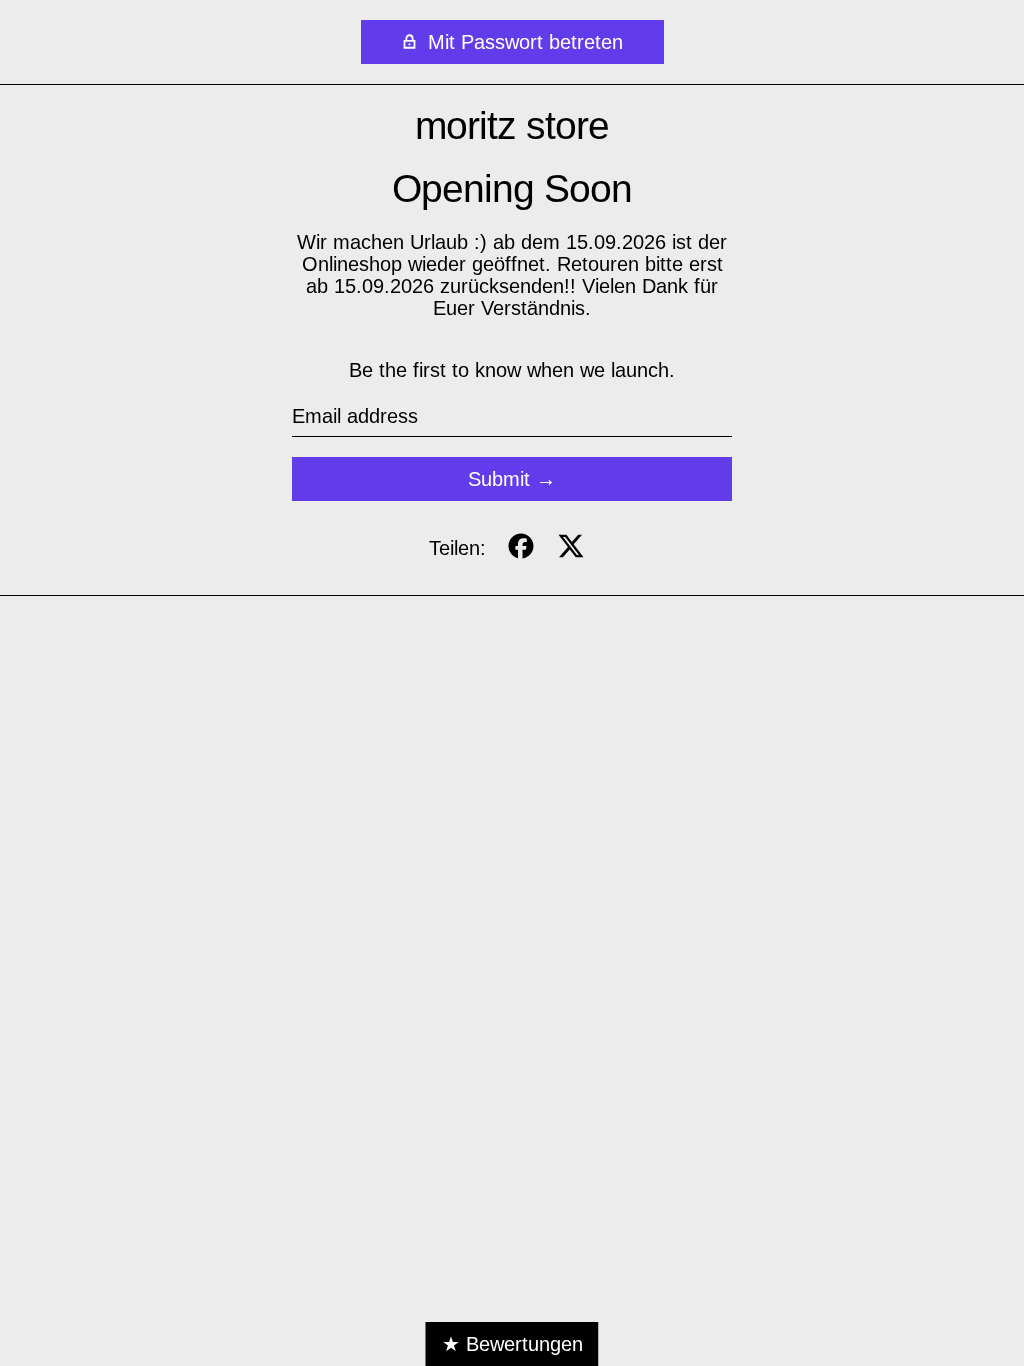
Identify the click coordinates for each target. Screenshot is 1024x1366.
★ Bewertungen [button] (512, 1344)
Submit (499, 479)
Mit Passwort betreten (522, 42)
